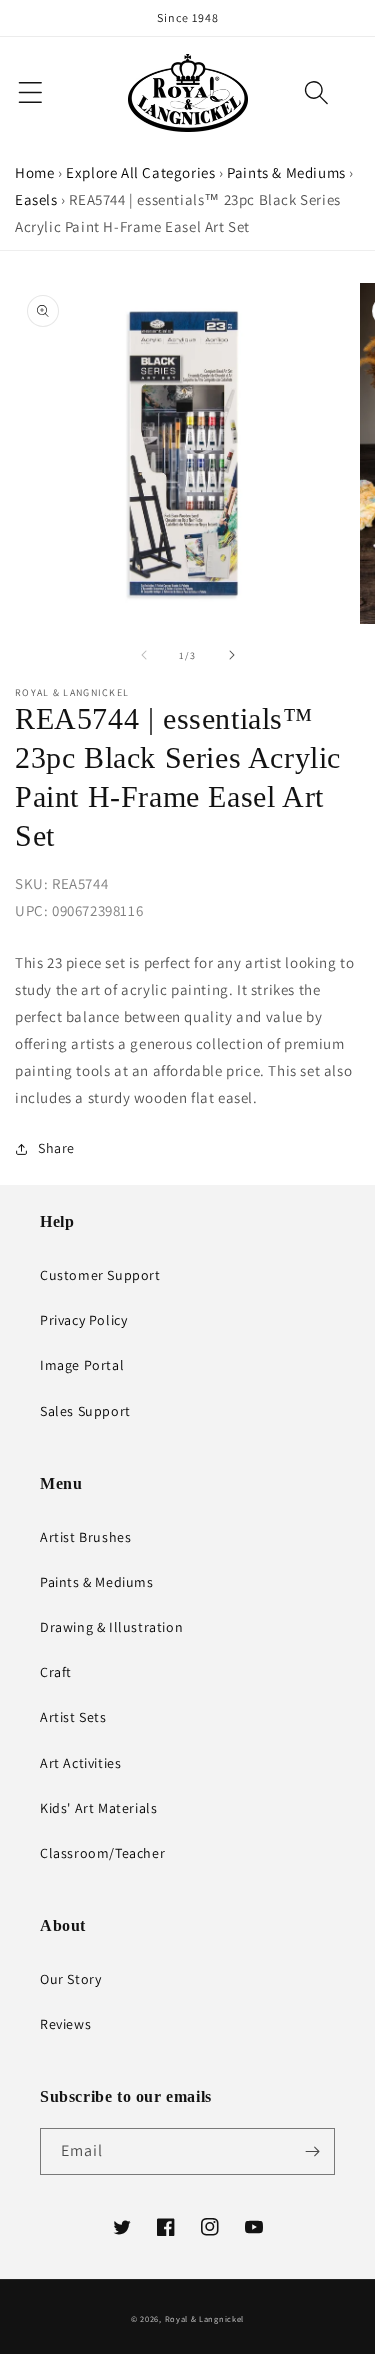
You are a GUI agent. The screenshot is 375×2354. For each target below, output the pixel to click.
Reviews (65, 2024)
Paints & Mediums (286, 172)
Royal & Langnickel (205, 2318)
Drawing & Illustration (111, 1627)
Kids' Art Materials (98, 1808)
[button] (316, 92)
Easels (36, 199)
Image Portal (82, 1365)
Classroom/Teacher (102, 1853)
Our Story (70, 1979)
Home (34, 172)
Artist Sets (73, 1717)
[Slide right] (232, 655)
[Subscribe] (312, 2151)
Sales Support (85, 1411)
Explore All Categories (140, 172)
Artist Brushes (85, 1537)
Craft (56, 1672)
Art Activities (80, 1763)
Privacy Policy (83, 1320)
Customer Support (100, 1275)
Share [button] (56, 1148)
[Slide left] (144, 655)
